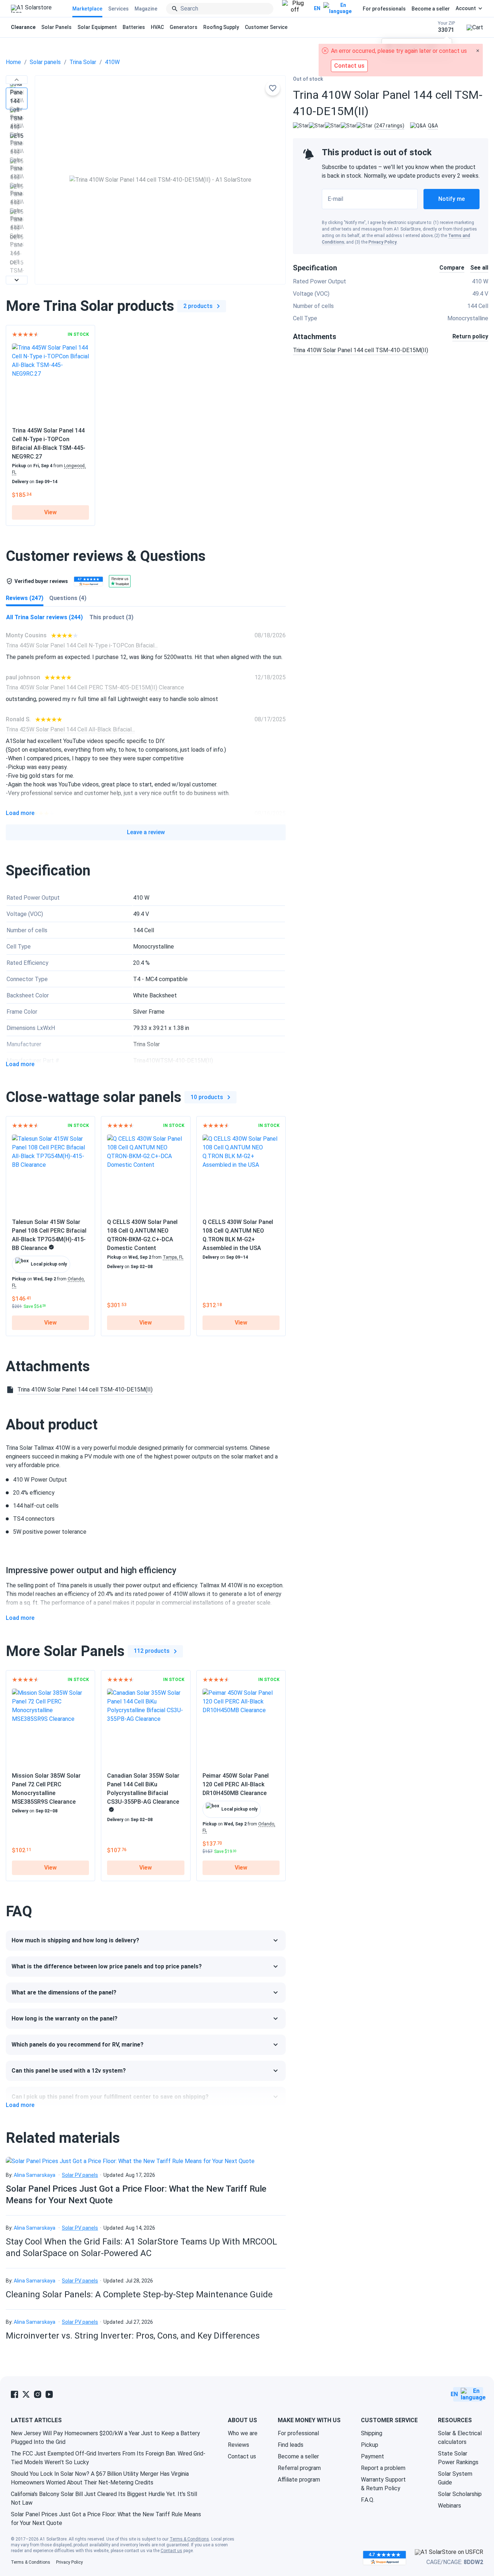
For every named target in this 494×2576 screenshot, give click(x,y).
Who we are (243, 2433)
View (50, 512)
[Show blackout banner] (295, 9)
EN (317, 8)
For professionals (384, 9)
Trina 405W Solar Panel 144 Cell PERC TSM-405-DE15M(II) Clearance (95, 687)
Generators (184, 27)
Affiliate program (299, 2480)
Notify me (452, 199)
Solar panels (45, 62)
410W (112, 62)
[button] (17, 80)
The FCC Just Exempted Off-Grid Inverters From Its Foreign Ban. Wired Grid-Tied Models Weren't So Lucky (108, 2458)
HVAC (157, 27)
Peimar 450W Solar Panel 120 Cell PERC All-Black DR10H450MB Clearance (236, 1784)
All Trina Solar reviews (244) (44, 617)
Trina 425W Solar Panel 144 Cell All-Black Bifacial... (70, 729)
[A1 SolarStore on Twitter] (26, 2394)
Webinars (450, 2506)
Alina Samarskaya (35, 2175)
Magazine (146, 9)
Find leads (291, 2445)
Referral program (299, 2468)
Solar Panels (56, 27)
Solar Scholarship (460, 2494)
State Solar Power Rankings (458, 2458)
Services (118, 9)
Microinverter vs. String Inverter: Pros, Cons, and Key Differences (133, 2336)
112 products (152, 1651)
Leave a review (146, 832)
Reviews (239, 2445)
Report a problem (383, 2468)
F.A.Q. (368, 2500)
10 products (207, 1097)
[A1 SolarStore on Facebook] (14, 2394)
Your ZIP (446, 27)
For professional (298, 2433)
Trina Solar (83, 62)
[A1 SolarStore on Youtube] (49, 2394)
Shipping (372, 2433)
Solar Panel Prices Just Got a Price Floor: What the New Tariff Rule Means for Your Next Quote (106, 2519)
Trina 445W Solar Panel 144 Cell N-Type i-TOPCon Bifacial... (82, 645)
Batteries (134, 27)
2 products (198, 306)
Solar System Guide (455, 2478)
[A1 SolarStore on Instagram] (38, 2394)
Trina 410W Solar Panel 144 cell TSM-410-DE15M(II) (361, 350)
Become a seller (431, 9)
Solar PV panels (80, 2175)
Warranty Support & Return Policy (383, 2484)
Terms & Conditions (189, 2539)
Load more (20, 813)
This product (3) (111, 617)
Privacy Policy (383, 242)
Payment (372, 2456)
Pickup (370, 2445)
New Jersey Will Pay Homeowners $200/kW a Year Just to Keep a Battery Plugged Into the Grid (105, 2438)
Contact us (242, 2456)
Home (13, 62)
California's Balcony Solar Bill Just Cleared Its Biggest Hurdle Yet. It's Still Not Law (104, 2498)
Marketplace (87, 9)
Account (466, 8)
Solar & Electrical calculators (460, 2438)
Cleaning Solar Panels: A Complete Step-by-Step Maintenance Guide (139, 2294)
